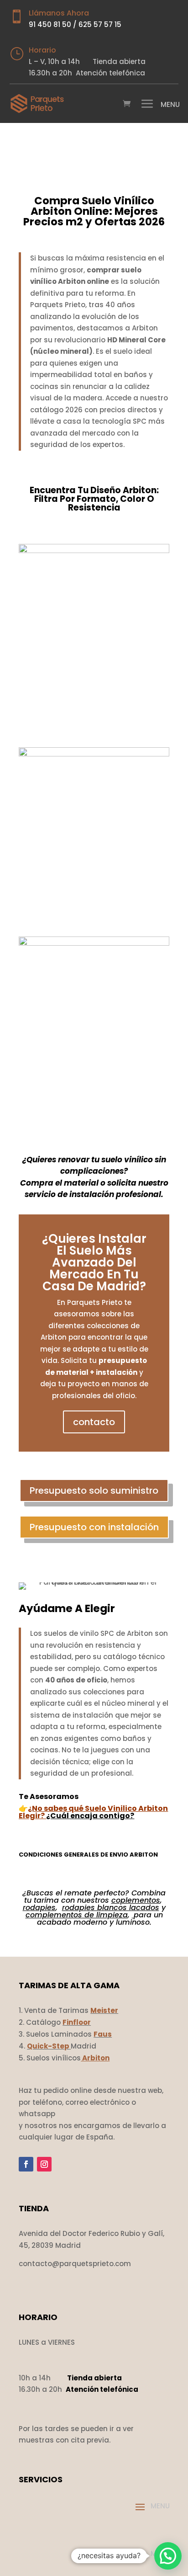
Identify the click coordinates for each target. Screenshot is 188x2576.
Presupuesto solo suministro (94, 1490)
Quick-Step (48, 2046)
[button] (168, 2556)
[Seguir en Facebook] (26, 2164)
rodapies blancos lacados (111, 1908)
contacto (94, 1422)
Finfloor (77, 2022)
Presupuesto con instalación (94, 1527)
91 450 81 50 (50, 24)
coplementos (136, 1900)
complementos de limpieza (77, 1915)
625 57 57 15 (100, 24)
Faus (103, 2034)
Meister (104, 2010)
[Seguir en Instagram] (44, 2164)
